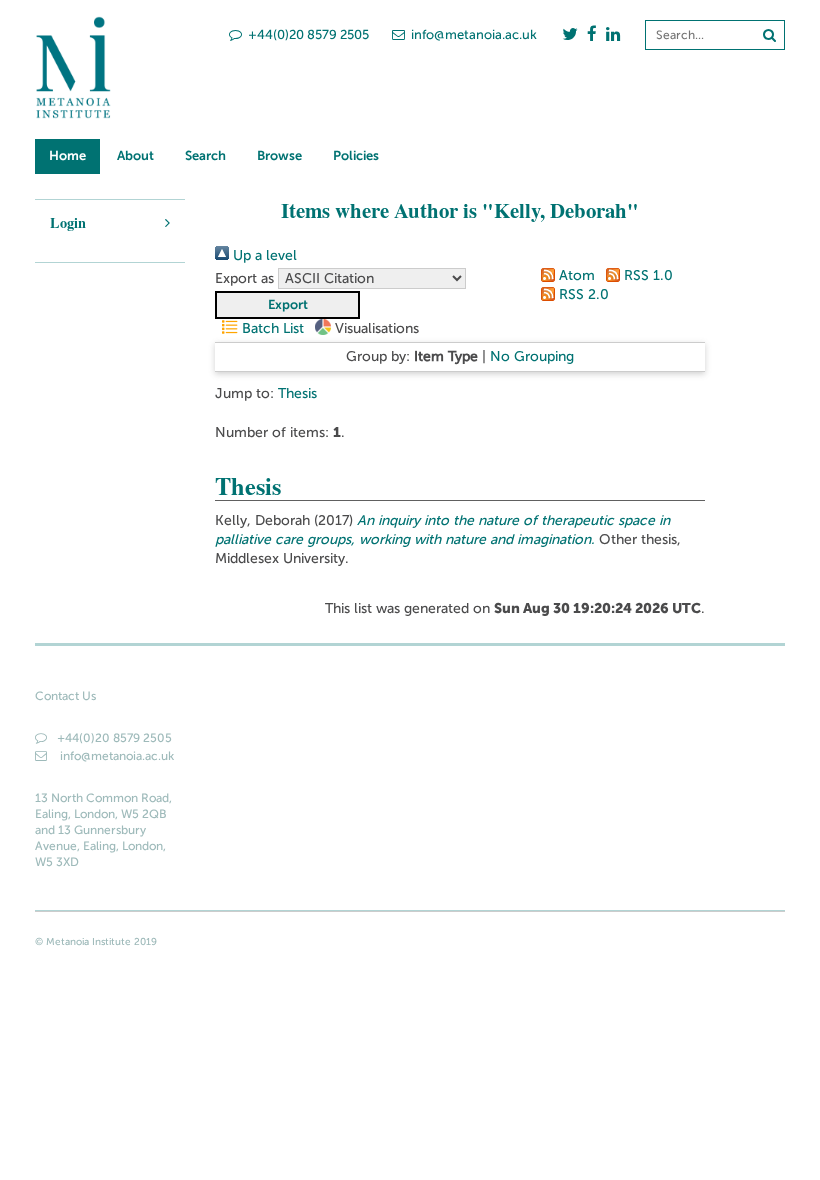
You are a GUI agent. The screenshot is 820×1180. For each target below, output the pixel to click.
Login (68, 222)
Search (205, 155)
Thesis (297, 393)
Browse (279, 155)
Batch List (271, 328)
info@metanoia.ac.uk (474, 34)
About (135, 155)
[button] (287, 305)
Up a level (263, 255)
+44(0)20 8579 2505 (308, 34)
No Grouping (532, 356)
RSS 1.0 (646, 275)
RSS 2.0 (582, 294)
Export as (244, 278)
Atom (575, 275)
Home (67, 155)
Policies (356, 155)
